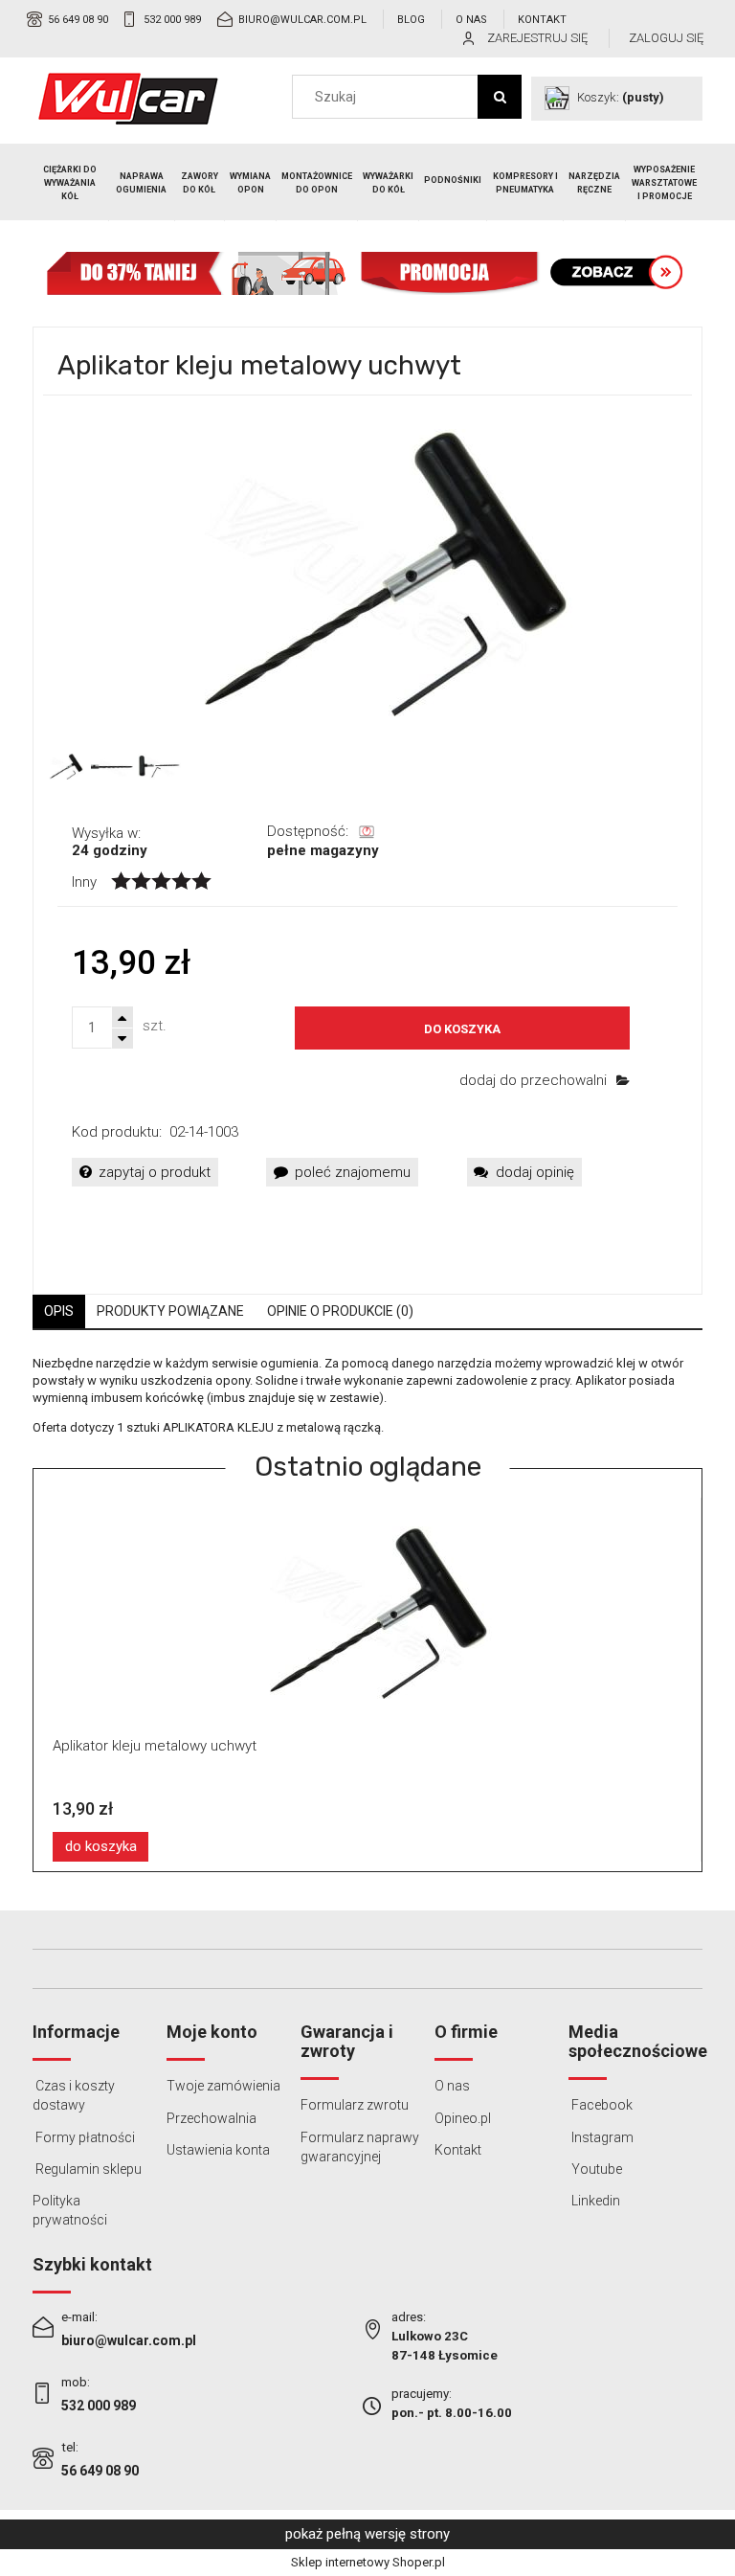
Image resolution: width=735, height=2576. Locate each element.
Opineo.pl (463, 2118)
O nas (471, 20)
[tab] (59, 1311)
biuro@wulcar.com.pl (302, 20)
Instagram (601, 2137)
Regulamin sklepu (87, 2169)
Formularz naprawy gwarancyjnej (360, 2147)
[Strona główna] (128, 99)
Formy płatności (84, 2137)
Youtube (595, 2169)
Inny (84, 882)
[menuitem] (71, 183)
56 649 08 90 (78, 20)
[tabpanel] (367, 1396)
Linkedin (594, 2201)
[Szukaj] (500, 97)
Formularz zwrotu (355, 2105)
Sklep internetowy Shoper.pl (368, 2562)
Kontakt (542, 20)
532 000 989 (172, 20)
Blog (411, 20)
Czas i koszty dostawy (74, 2095)
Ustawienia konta (218, 2150)
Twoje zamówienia (223, 2086)
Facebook (601, 2105)
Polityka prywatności (70, 2210)
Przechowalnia (212, 2118)
